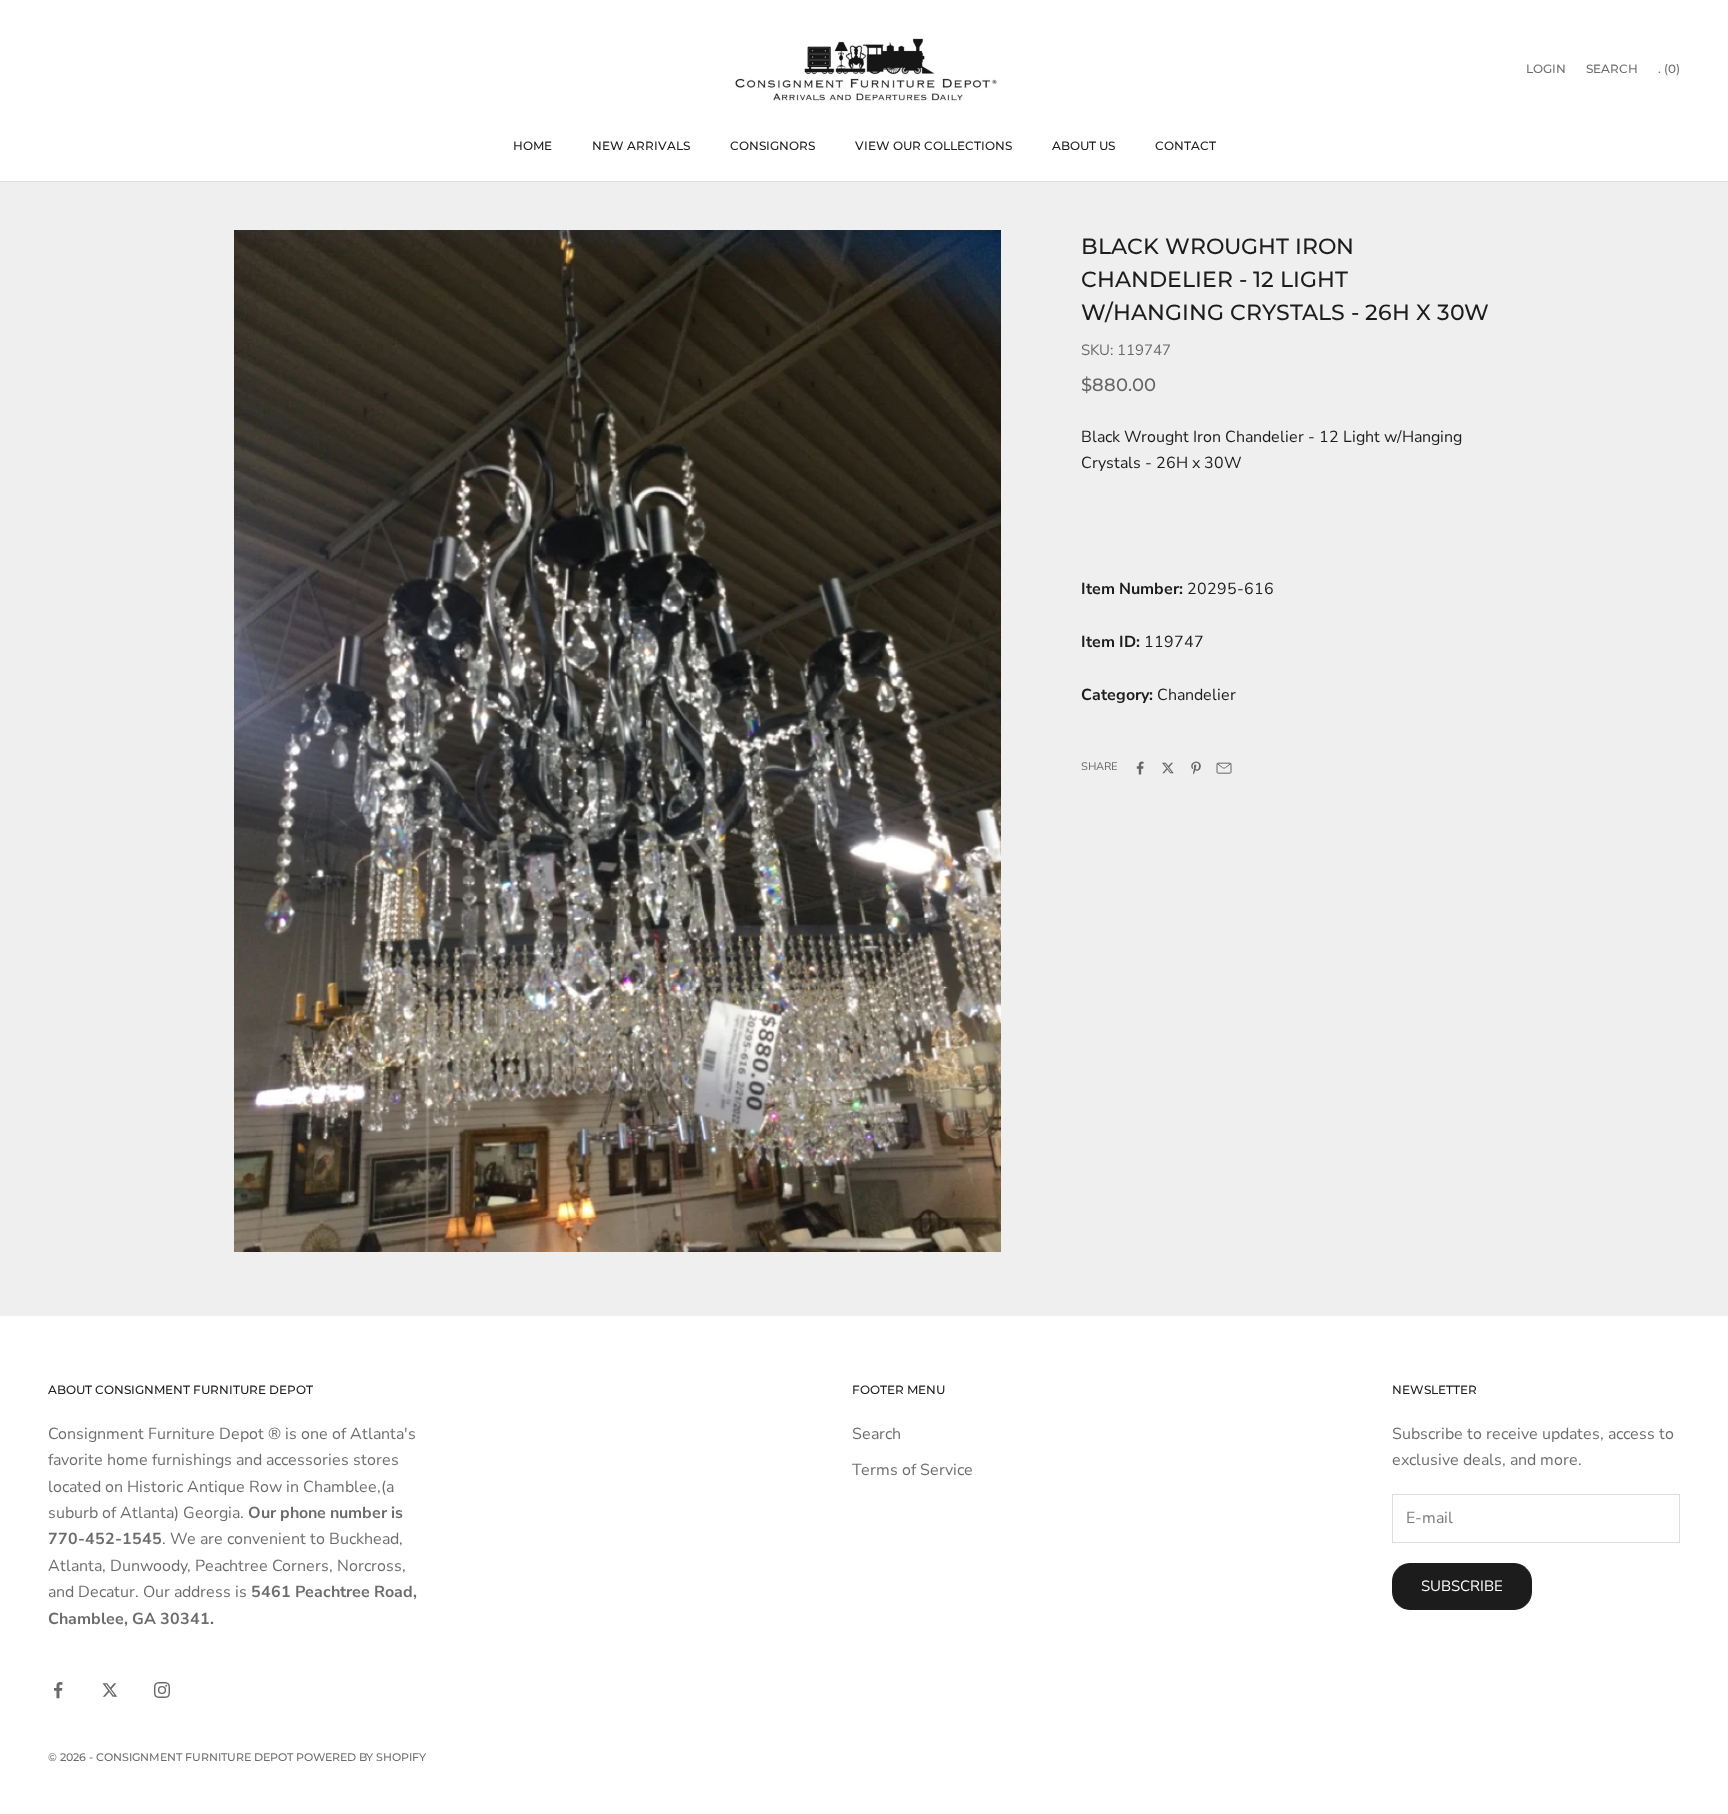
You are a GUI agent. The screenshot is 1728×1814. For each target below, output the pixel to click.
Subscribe (1462, 1586)
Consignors (772, 145)
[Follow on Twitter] (110, 1690)
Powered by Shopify (361, 1757)
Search (876, 1434)
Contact (1185, 145)
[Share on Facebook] (1140, 768)
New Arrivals (641, 145)
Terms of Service (912, 1470)
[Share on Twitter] (1168, 768)
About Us (1083, 145)
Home (532, 145)
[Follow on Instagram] (162, 1690)
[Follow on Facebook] (58, 1690)
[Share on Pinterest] (1196, 768)
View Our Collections (933, 145)
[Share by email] (1224, 768)
